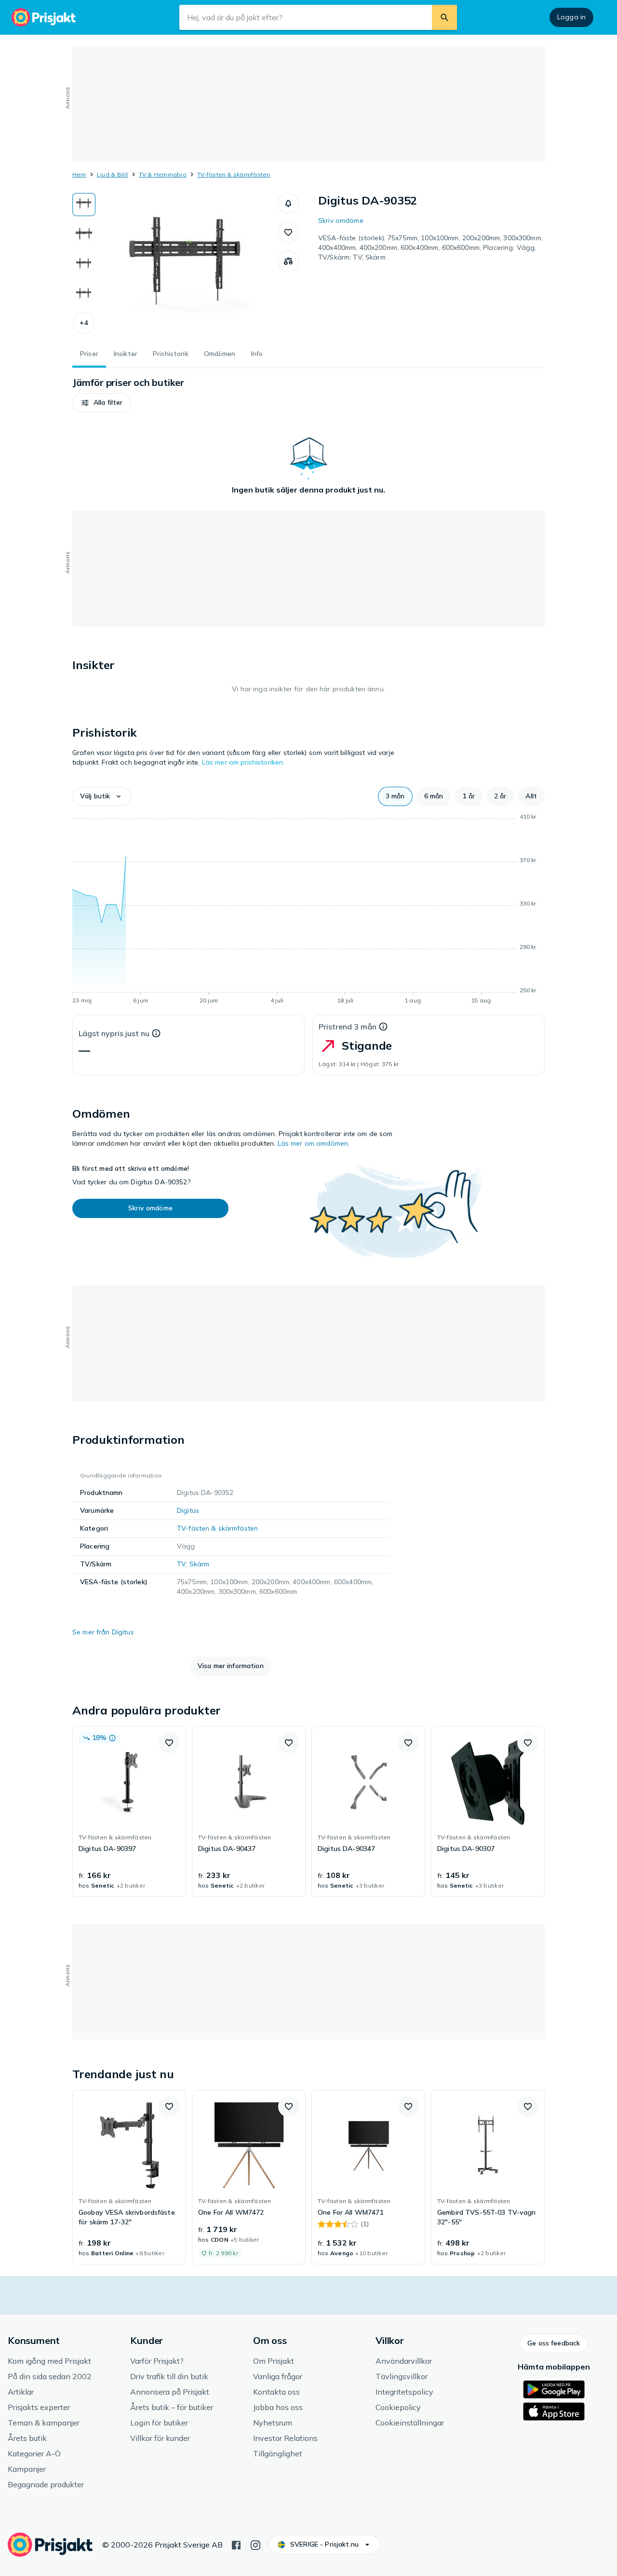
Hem (79, 174)
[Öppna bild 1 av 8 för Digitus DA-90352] (187, 265)
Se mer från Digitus (103, 1632)
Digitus (188, 1510)
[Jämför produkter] (288, 261)
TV (181, 1564)
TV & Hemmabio (163, 174)
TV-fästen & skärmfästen (234, 174)
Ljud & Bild (113, 174)
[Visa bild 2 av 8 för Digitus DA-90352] (84, 234)
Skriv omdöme (341, 220)
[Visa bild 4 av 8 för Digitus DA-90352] (84, 294)
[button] (84, 323)
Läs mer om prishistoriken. (243, 762)
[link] (129, 1811)
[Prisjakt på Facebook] (236, 2544)
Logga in (571, 17)
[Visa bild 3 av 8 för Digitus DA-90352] (84, 264)
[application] (308, 910)
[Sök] (444, 17)
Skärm (200, 1564)
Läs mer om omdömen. (314, 1143)
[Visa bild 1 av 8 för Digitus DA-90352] (84, 205)
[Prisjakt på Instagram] (255, 2544)
